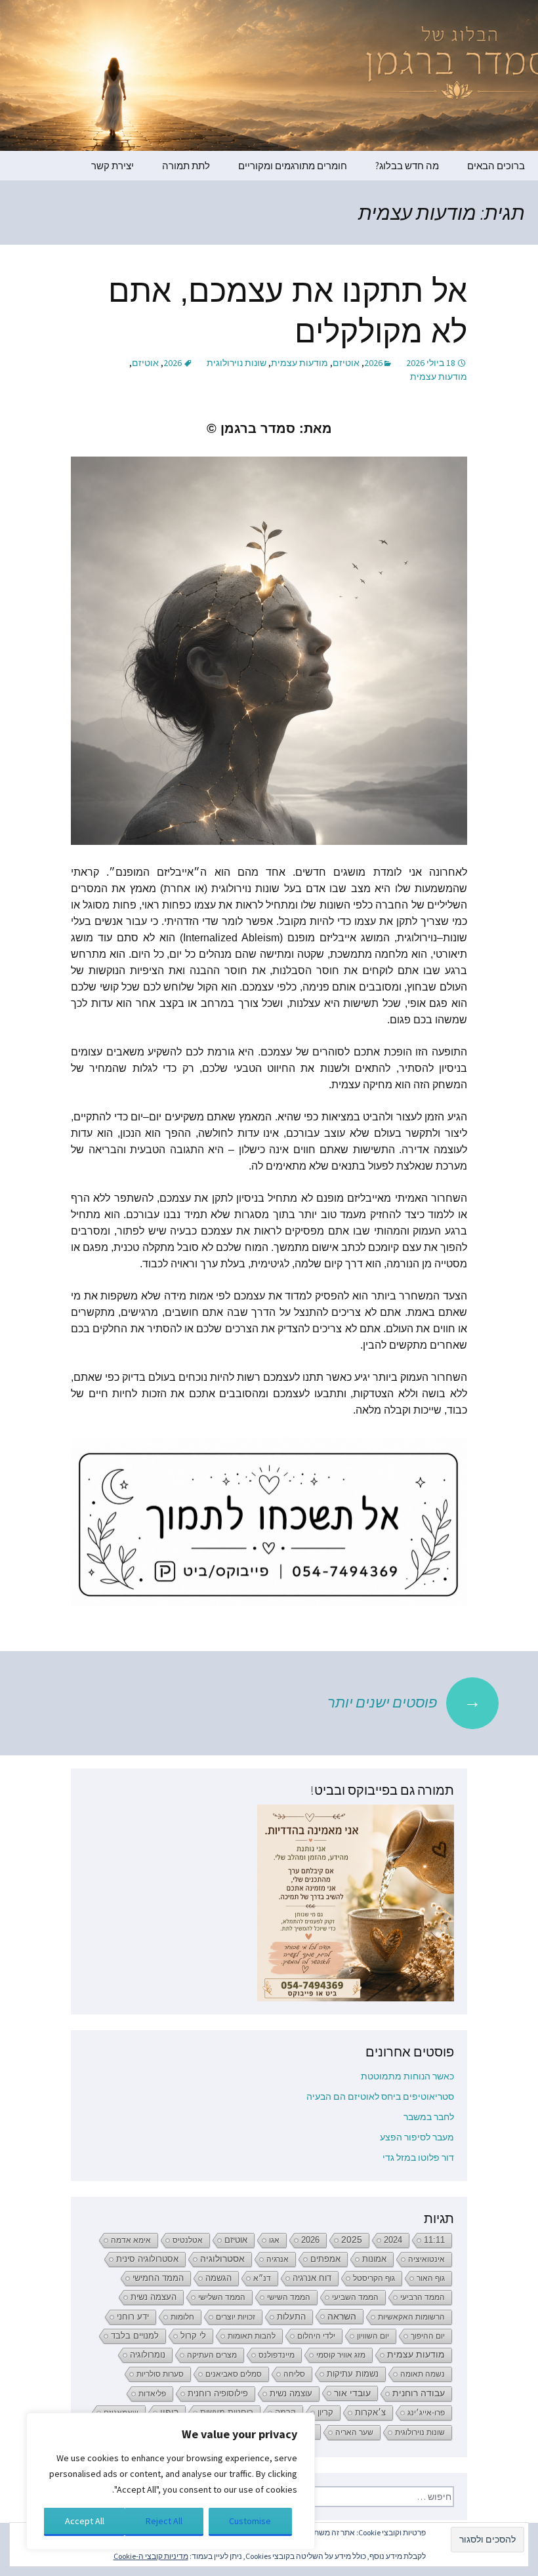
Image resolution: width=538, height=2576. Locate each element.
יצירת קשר (113, 166)
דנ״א (262, 2278)
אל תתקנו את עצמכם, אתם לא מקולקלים (288, 311)
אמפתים (325, 2259)
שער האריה (354, 2432)
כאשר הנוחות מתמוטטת (407, 2076)
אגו (274, 2240)
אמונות (374, 2259)
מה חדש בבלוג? (407, 166)
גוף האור (431, 2278)
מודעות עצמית (300, 363)
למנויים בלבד (135, 2336)
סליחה (294, 2374)
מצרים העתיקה (212, 2355)
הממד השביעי (355, 2297)
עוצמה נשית (291, 2393)
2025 (352, 2240)
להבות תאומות (252, 2336)
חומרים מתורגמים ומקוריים (293, 166)
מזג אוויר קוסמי (341, 2355)
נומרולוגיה (148, 2355)
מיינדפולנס (277, 2355)
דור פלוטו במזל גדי (418, 2157)
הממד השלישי (222, 2297)
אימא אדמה (131, 2240)
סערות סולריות (160, 2374)
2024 (393, 2240)
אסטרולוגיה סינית (147, 2259)
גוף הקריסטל (374, 2278)
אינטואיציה (426, 2259)
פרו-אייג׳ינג (426, 2413)
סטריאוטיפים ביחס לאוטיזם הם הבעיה (380, 2096)
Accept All (85, 2521)
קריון (325, 2412)
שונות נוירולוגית (237, 363)
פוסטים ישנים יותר (404, 1701)
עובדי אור (352, 2393)
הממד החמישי (158, 2278)
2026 (373, 363)
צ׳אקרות (370, 2413)
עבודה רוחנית (419, 2393)
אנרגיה (278, 2259)
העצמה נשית (154, 2297)
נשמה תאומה (423, 2374)
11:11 (434, 2240)
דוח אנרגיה (312, 2278)
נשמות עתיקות (353, 2374)
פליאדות (152, 2394)
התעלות (291, 2317)
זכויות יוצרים (236, 2317)
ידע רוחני (133, 2317)
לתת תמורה (186, 166)
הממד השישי (289, 2297)
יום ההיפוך (428, 2336)
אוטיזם (346, 363)
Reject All (164, 2521)
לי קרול (193, 2336)
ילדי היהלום (316, 2336)
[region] (171, 2481)
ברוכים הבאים (496, 166)
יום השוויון (373, 2336)
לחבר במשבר (429, 2117)
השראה (342, 2316)
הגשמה (218, 2278)
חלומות (182, 2317)
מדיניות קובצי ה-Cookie (151, 2556)
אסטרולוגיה (222, 2259)
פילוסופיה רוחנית (218, 2393)
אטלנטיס (188, 2240)
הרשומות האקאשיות (411, 2317)
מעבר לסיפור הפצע (417, 2137)
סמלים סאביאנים (234, 2374)
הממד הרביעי (423, 2297)
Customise (250, 2521)
